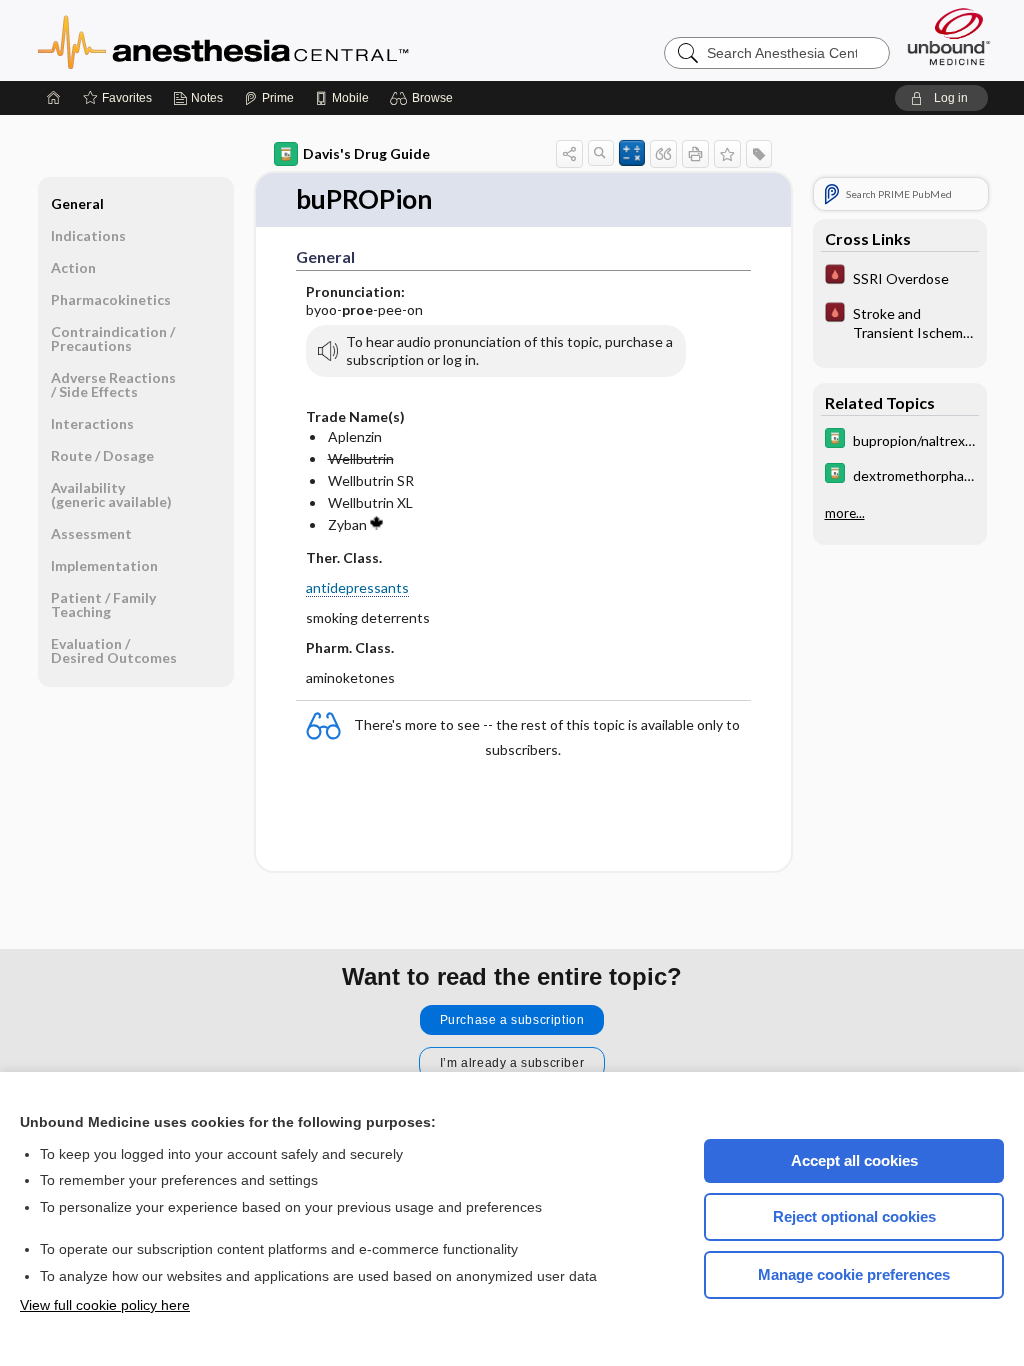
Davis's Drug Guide (366, 153)
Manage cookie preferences (854, 1274)
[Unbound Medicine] (949, 36)
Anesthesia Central (286, 40)
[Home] (54, 98)
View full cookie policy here (105, 1305)
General (77, 203)
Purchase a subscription (512, 1020)
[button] (424, 98)
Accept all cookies (854, 1160)
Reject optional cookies (854, 1216)
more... (845, 513)
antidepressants (357, 587)
